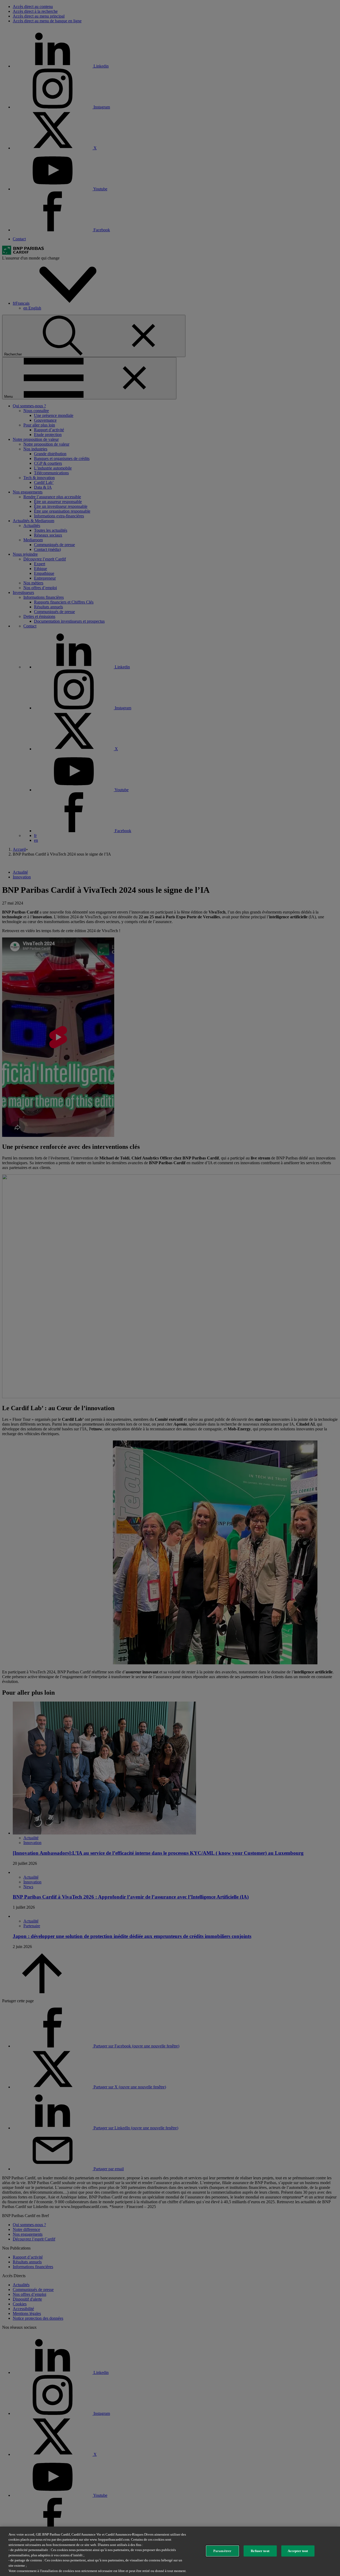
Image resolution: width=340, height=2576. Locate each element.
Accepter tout (298, 2551)
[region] (170, 2551)
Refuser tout (260, 2551)
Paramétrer (222, 2551)
